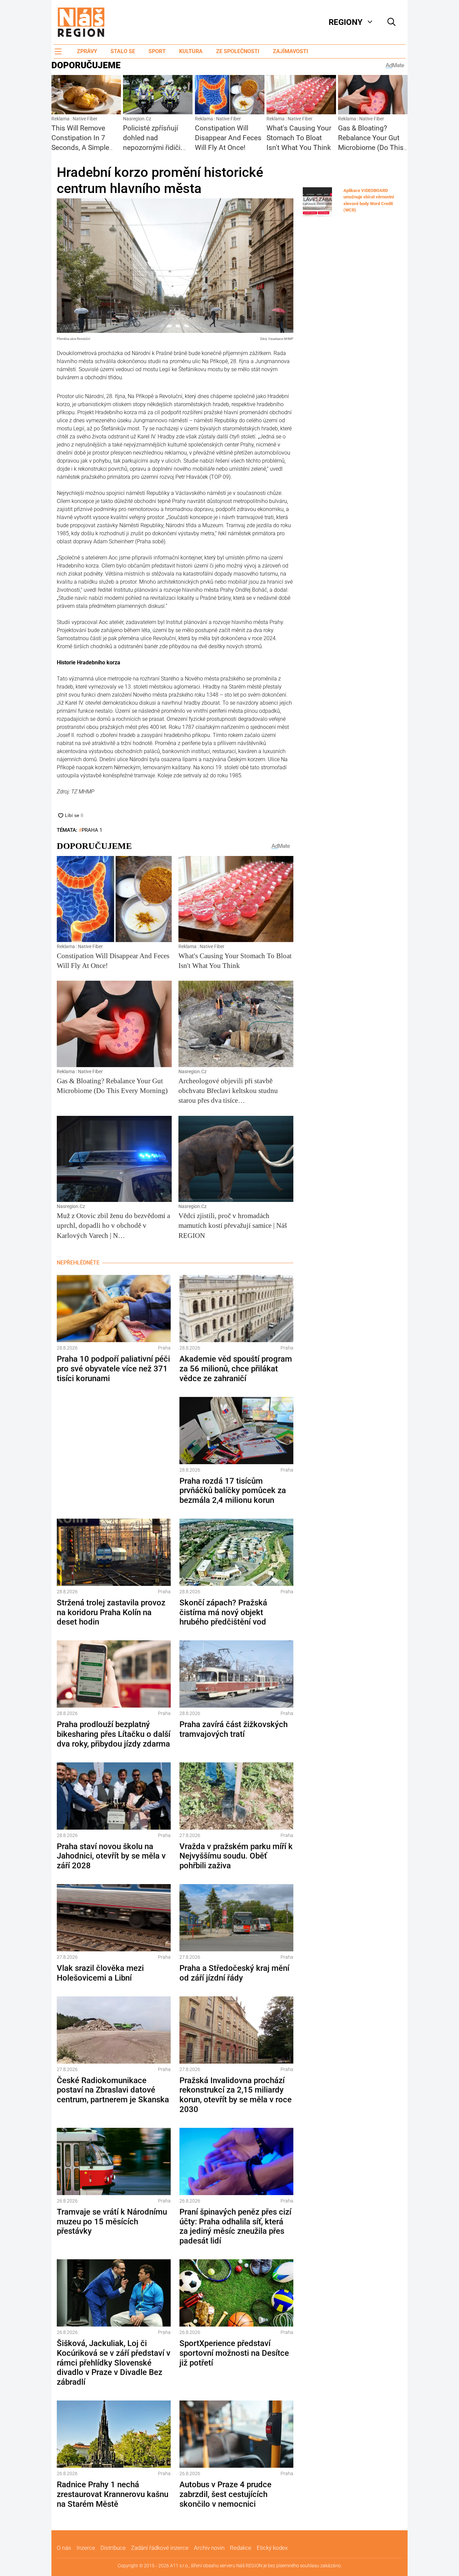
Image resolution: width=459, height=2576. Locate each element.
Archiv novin (209, 2548)
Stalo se (123, 51)
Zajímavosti (290, 51)
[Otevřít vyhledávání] (391, 22)
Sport (157, 51)
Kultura (191, 51)
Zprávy (87, 51)
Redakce (241, 2548)
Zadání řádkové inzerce (160, 2548)
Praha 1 (92, 830)
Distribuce (113, 2548)
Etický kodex (272, 2548)
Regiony (346, 22)
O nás (64, 2548)
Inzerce (86, 2548)
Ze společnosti (238, 51)
